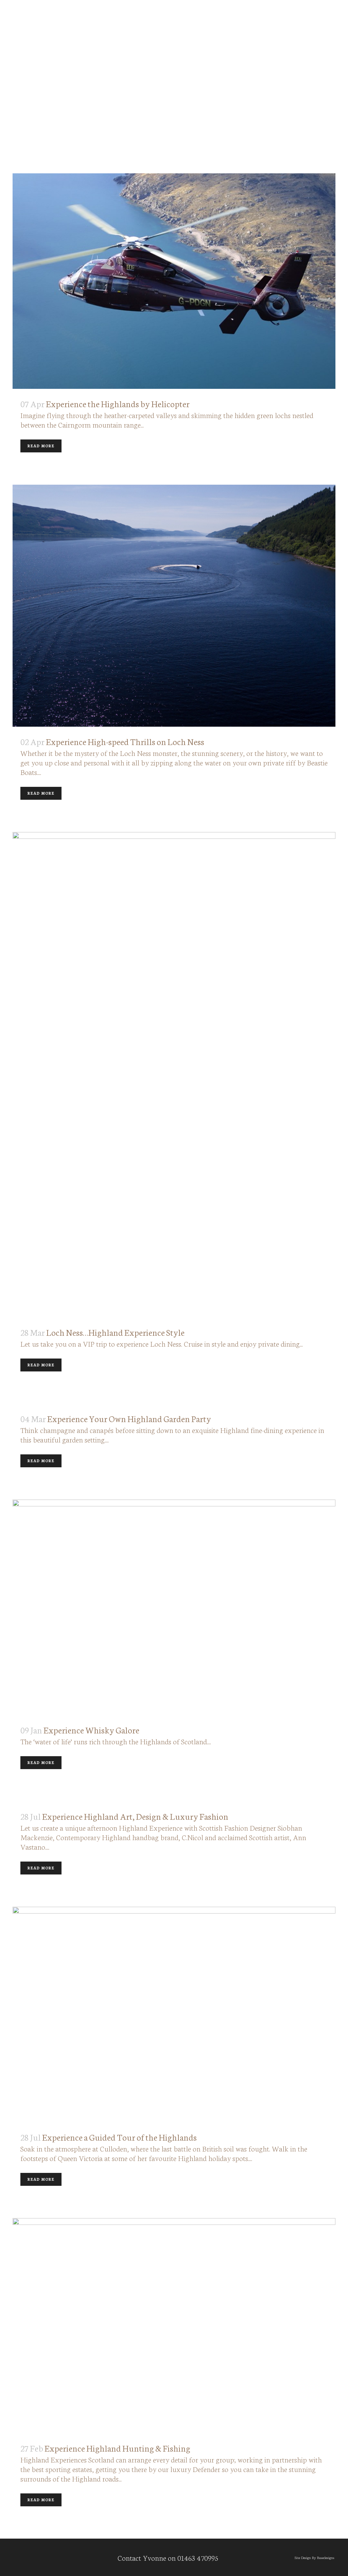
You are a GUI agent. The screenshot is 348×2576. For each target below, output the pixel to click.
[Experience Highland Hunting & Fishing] (174, 2326)
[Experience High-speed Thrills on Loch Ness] (174, 606)
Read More (41, 446)
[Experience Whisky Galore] (174, 1607)
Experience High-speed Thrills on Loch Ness (125, 741)
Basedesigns (326, 2557)
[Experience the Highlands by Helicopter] (174, 281)
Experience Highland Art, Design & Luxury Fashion (135, 1816)
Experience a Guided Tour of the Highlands (119, 2137)
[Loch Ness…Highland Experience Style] (174, 1075)
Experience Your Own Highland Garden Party (129, 1418)
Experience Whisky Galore (91, 1730)
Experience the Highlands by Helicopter (118, 403)
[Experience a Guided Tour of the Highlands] (174, 2014)
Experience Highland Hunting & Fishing (117, 2448)
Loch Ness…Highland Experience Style (115, 1332)
